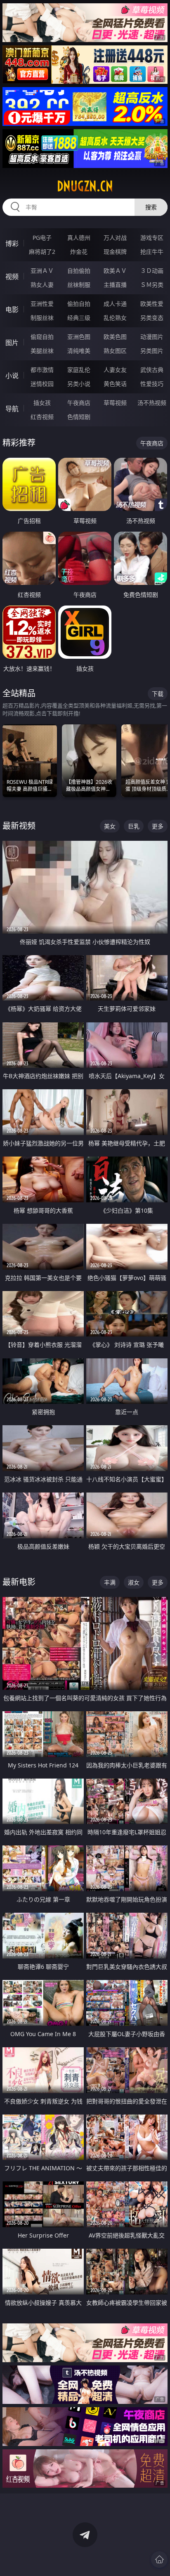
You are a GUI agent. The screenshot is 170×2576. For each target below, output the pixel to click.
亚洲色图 (79, 337)
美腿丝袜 (42, 351)
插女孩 (42, 403)
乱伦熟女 (115, 318)
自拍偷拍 (79, 271)
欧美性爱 (152, 304)
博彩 (12, 244)
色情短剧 (79, 417)
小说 (12, 376)
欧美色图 (115, 337)
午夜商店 (79, 403)
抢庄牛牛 (152, 252)
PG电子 (42, 238)
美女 (110, 826)
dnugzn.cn (85, 186)
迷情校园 (42, 384)
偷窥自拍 (42, 337)
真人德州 (79, 238)
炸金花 (79, 252)
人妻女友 (115, 370)
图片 (12, 343)
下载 (158, 694)
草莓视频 (115, 403)
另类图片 (152, 351)
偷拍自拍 (79, 304)
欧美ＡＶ (115, 271)
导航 (12, 409)
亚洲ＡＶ (42, 271)
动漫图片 (152, 337)
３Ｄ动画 (152, 271)
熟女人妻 (42, 285)
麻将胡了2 (42, 252)
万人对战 (115, 238)
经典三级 (79, 318)
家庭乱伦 (79, 370)
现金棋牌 (115, 252)
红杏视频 (42, 417)
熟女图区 (115, 351)
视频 (12, 277)
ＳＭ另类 (152, 285)
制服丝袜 (42, 318)
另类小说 (79, 384)
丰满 (110, 1582)
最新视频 (19, 826)
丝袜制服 (79, 285)
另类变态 (152, 318)
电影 (12, 310)
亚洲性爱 (42, 304)
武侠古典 (152, 370)
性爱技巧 (152, 384)
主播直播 (115, 285)
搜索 (151, 207)
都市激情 (42, 370)
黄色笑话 (115, 384)
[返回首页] (159, 2559)
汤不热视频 (152, 403)
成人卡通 (115, 304)
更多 (158, 826)
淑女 (134, 1582)
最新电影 (19, 1582)
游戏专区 (152, 238)
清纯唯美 (79, 351)
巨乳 (134, 826)
